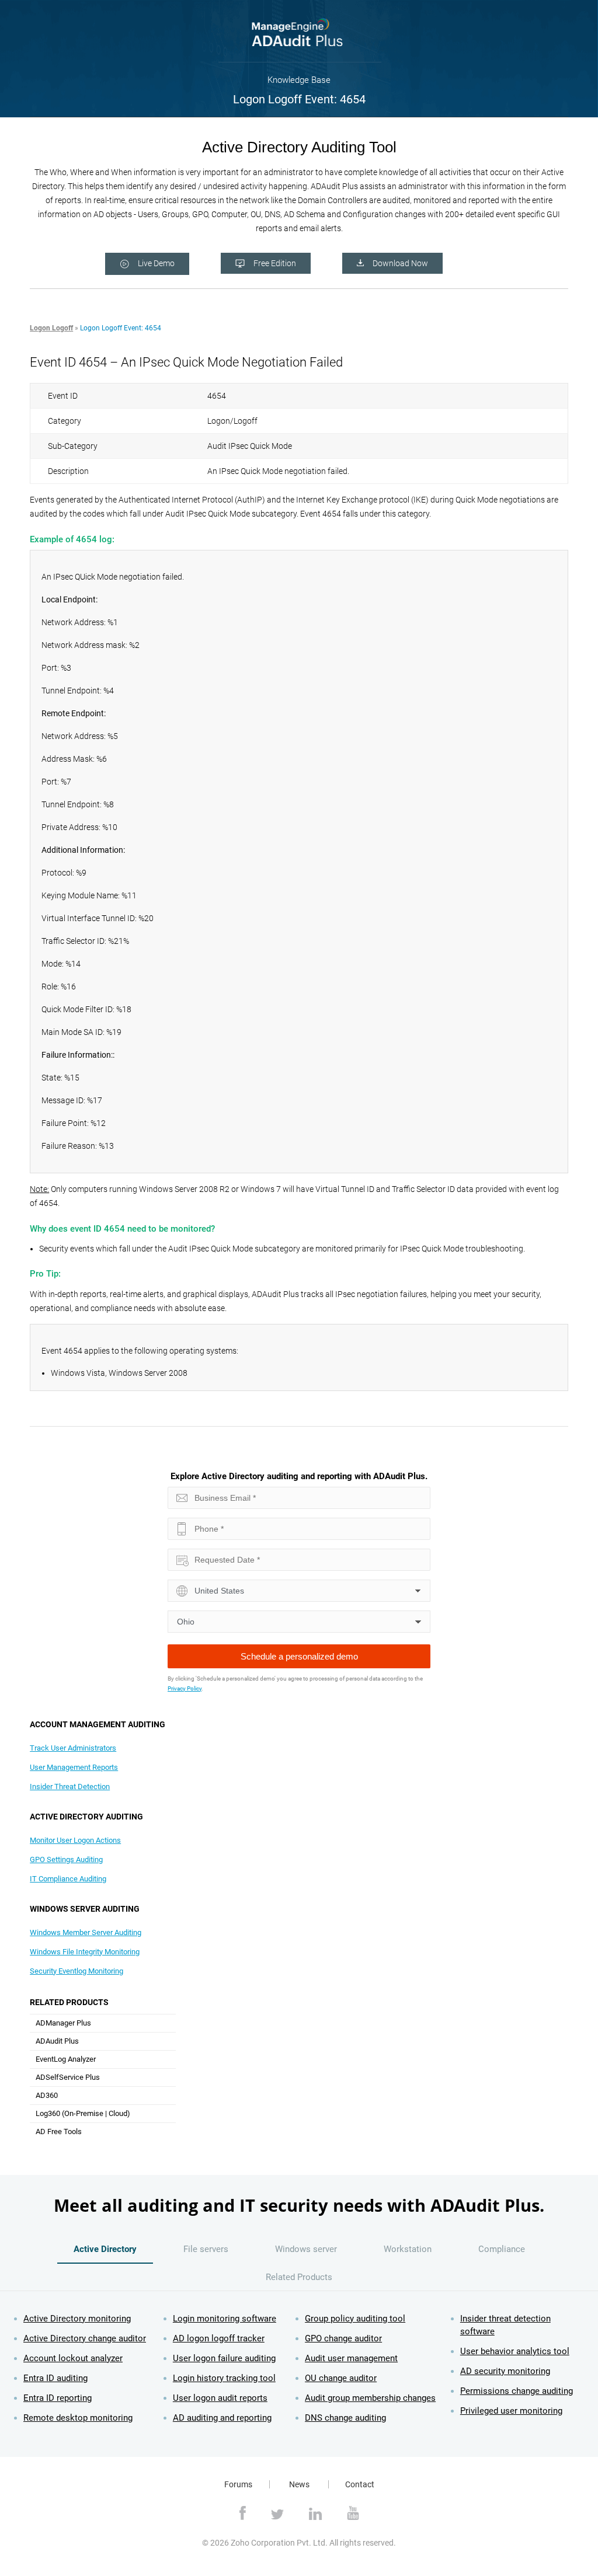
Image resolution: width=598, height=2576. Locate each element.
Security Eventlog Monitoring (77, 1971)
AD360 (47, 2095)
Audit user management (351, 2358)
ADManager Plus (63, 2023)
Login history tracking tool (224, 2378)
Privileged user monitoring (511, 2411)
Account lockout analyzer (73, 2358)
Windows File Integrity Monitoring (85, 1952)
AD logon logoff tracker (219, 2338)
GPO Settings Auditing (66, 1859)
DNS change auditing (345, 2418)
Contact (360, 2484)
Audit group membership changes (370, 2398)
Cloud (118, 2113)
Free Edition (275, 263)
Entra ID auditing (55, 2378)
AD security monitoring (505, 2371)
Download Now (400, 263)
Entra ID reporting (58, 2398)
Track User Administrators (73, 1748)
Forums (238, 2484)
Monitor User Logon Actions (75, 1840)
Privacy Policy (185, 1688)
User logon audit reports (220, 2398)
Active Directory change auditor (85, 2338)
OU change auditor (341, 2378)
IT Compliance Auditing (68, 1879)
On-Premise (84, 2113)
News (299, 2484)
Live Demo (156, 263)
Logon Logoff (51, 328)
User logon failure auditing (224, 2358)
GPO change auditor (343, 2338)
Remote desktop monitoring (78, 2418)
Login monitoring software (225, 2319)
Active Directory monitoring (77, 2319)
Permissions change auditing (517, 2391)
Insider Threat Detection (70, 1787)
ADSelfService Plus (68, 2077)
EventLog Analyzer (66, 2059)
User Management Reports (74, 1767)
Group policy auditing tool (355, 2319)
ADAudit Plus (57, 2041)
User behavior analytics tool (515, 2351)
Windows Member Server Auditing (86, 1932)
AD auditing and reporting (222, 2418)
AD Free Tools (59, 2131)
